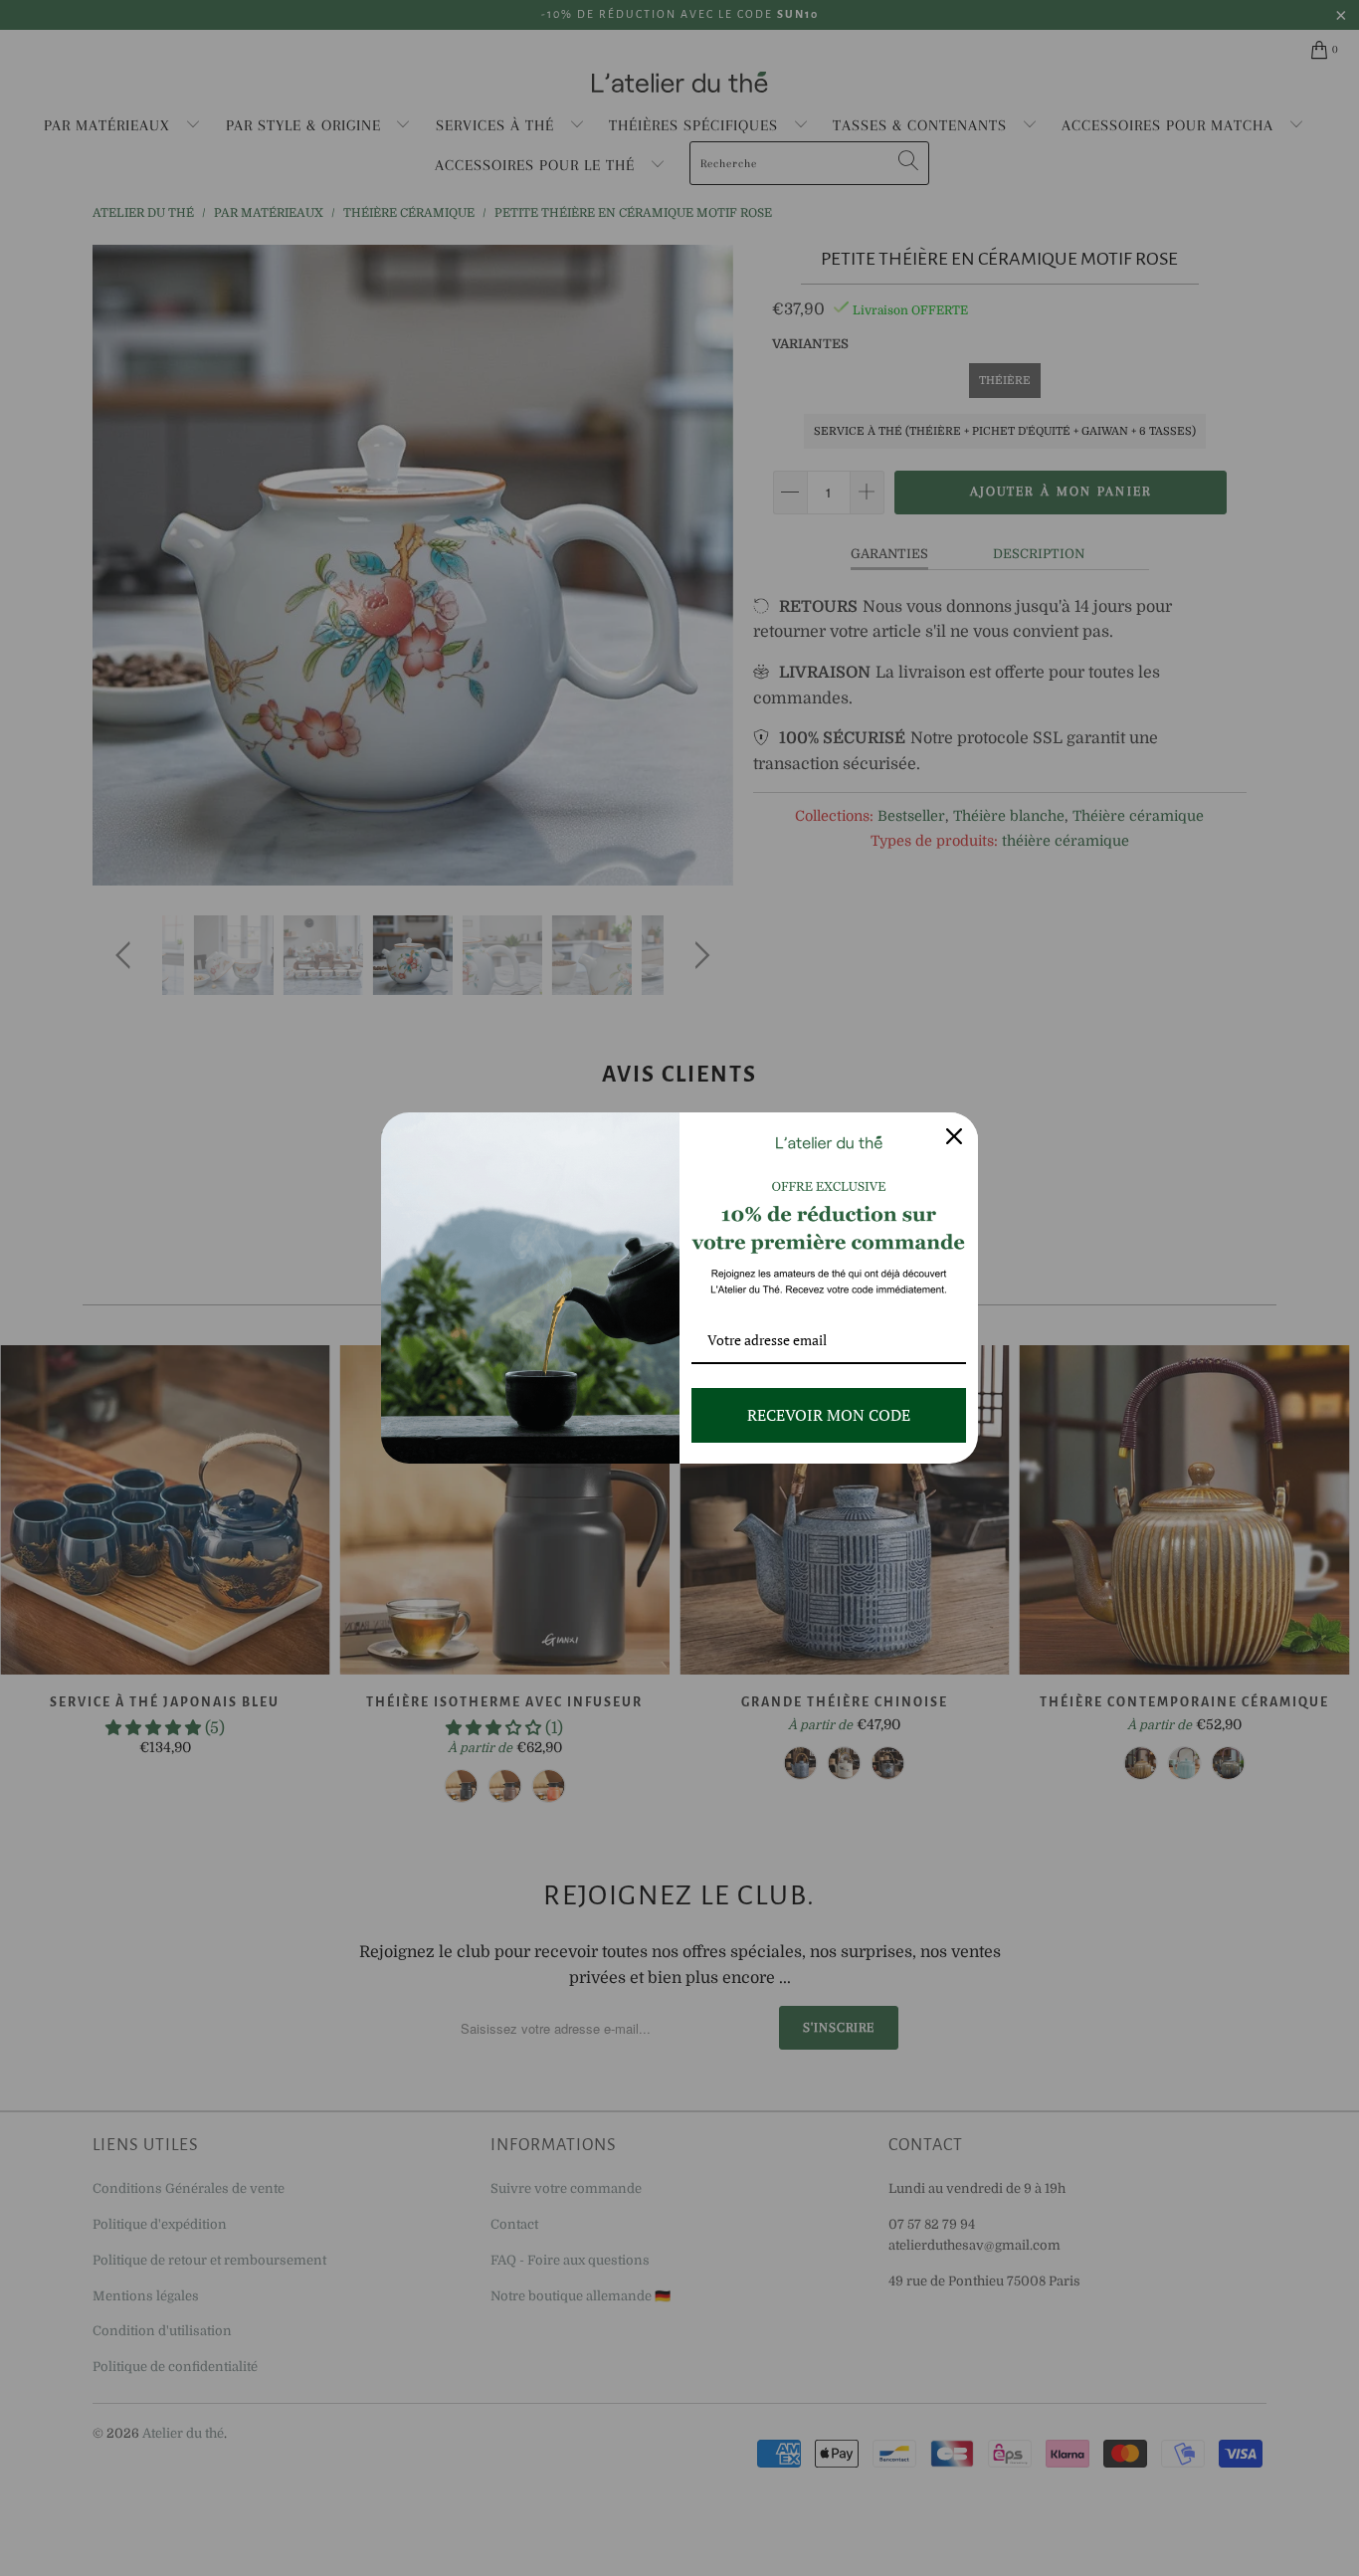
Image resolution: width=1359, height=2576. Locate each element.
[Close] (954, 1136)
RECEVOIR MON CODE (829, 1415)
